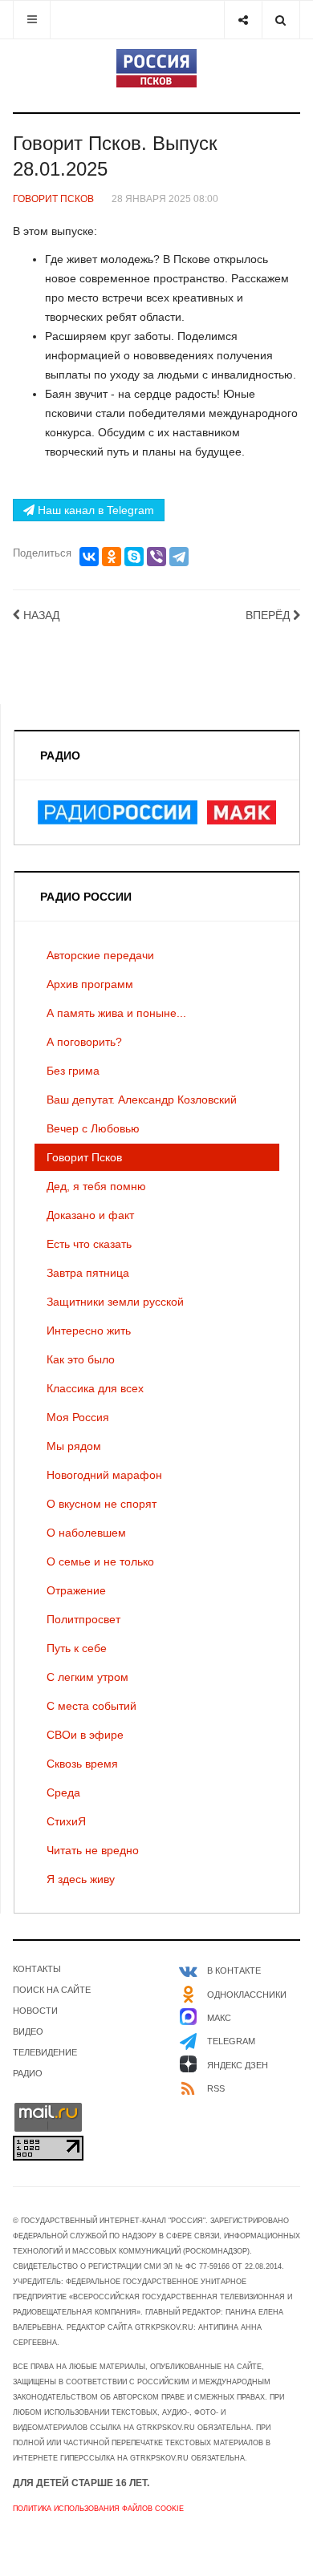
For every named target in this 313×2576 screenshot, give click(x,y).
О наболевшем (86, 1533)
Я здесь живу (81, 1879)
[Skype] (134, 557)
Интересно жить (89, 1331)
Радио (28, 2073)
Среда (63, 1792)
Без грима (73, 1071)
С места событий (91, 1706)
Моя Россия (78, 1417)
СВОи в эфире (85, 1735)
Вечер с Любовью (93, 1128)
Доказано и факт (90, 1215)
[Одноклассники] (112, 557)
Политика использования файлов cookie (98, 2509)
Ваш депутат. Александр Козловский (142, 1100)
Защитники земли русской (115, 1302)
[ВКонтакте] (89, 557)
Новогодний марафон (104, 1475)
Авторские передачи (100, 955)
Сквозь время (82, 1764)
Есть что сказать (89, 1244)
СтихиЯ (66, 1821)
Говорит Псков (84, 1157)
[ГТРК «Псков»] (156, 68)
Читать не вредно (93, 1850)
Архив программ (90, 984)
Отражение (76, 1590)
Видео (28, 2031)
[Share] (243, 20)
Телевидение (45, 2052)
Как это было (81, 1359)
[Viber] (156, 557)
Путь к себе (77, 1648)
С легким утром (87, 1677)
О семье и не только (100, 1561)
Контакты (37, 1969)
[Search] (280, 20)
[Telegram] (179, 557)
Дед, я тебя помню (96, 1186)
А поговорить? (84, 1042)
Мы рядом (74, 1446)
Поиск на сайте (52, 1990)
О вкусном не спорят (102, 1504)
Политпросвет (83, 1619)
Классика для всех (95, 1388)
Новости (35, 2011)
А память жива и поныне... (116, 1013)
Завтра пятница (88, 1273)
